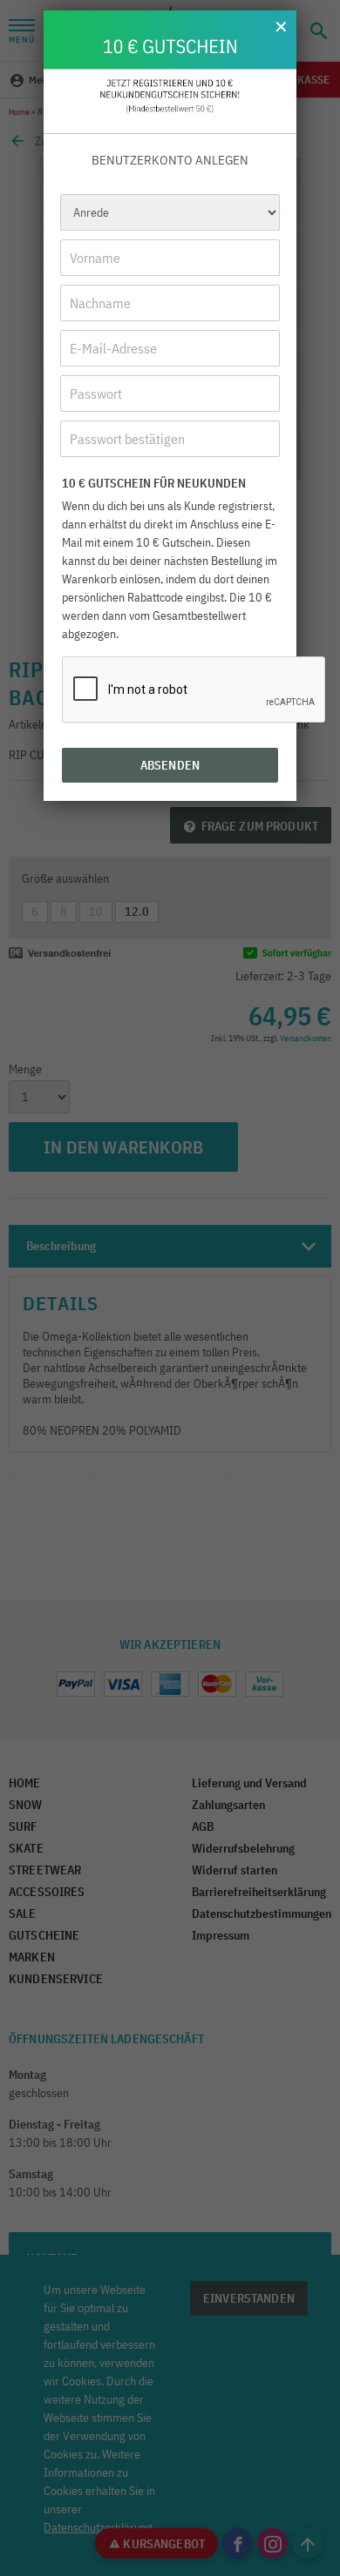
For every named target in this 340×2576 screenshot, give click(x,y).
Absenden (170, 765)
